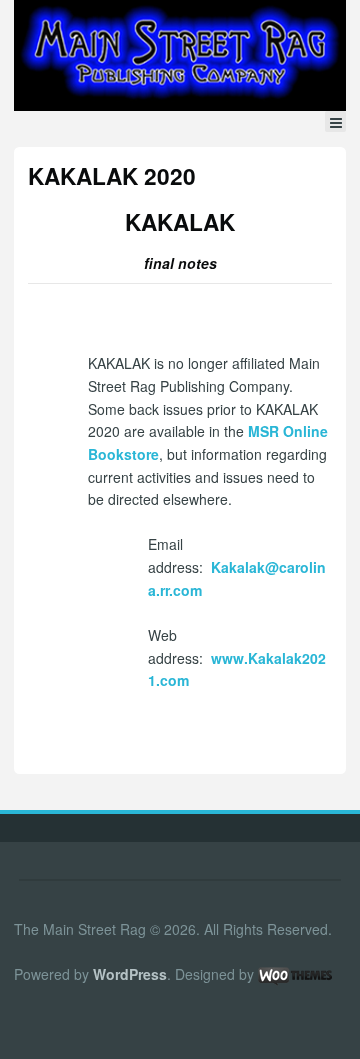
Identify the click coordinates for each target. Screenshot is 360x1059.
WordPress (130, 974)
